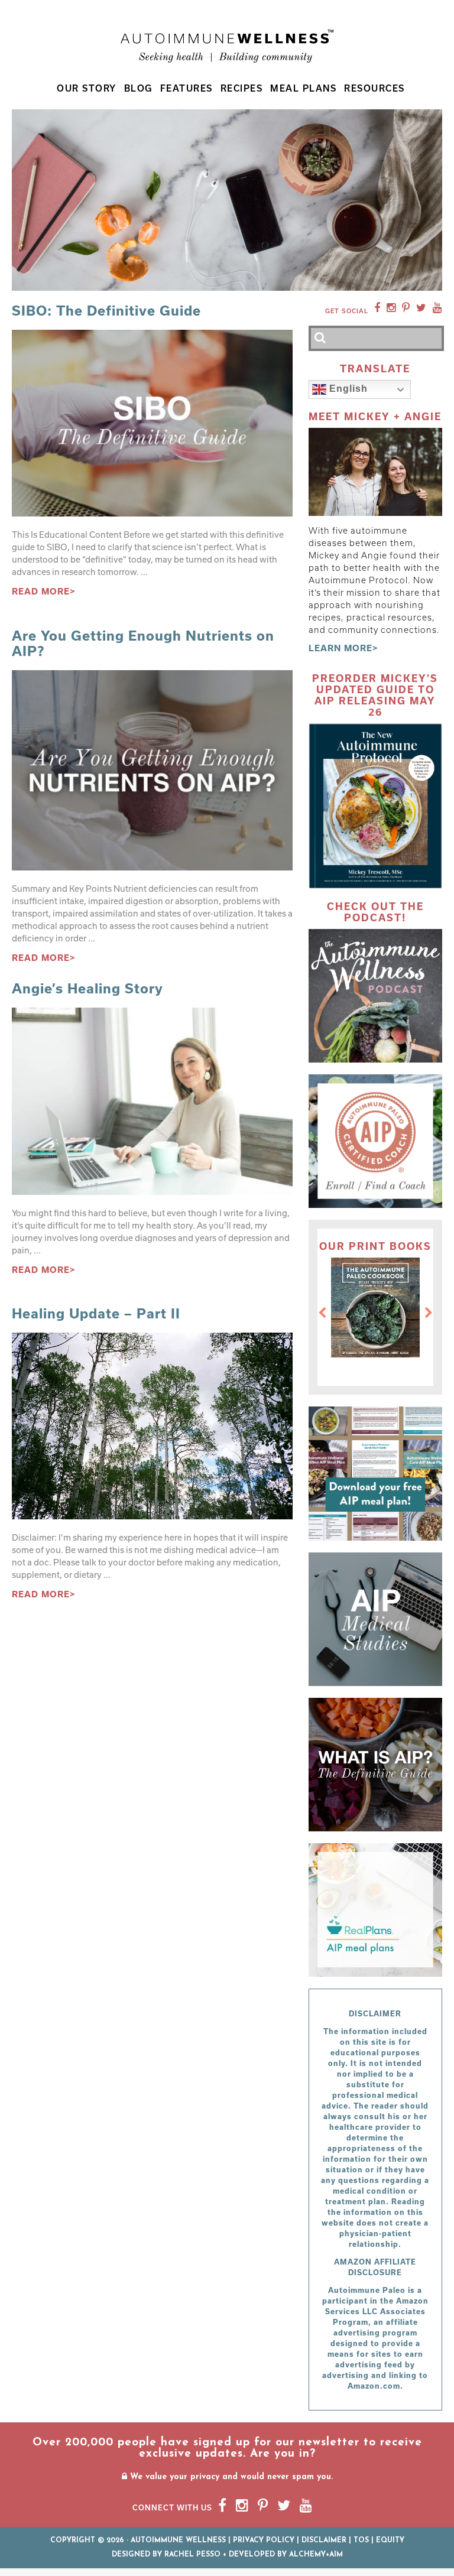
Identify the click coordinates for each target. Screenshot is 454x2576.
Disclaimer (324, 2541)
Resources (374, 88)
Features (187, 88)
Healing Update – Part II (96, 1313)
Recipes (242, 88)
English (347, 389)
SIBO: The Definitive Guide (106, 310)
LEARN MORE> (343, 648)
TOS (361, 2541)
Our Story (87, 88)
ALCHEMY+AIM (316, 2555)
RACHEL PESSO (192, 2555)
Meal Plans (303, 88)
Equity (390, 2541)
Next (429, 1313)
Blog (138, 88)
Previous (322, 1313)
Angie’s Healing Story (87, 988)
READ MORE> (44, 591)
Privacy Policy (264, 2541)
